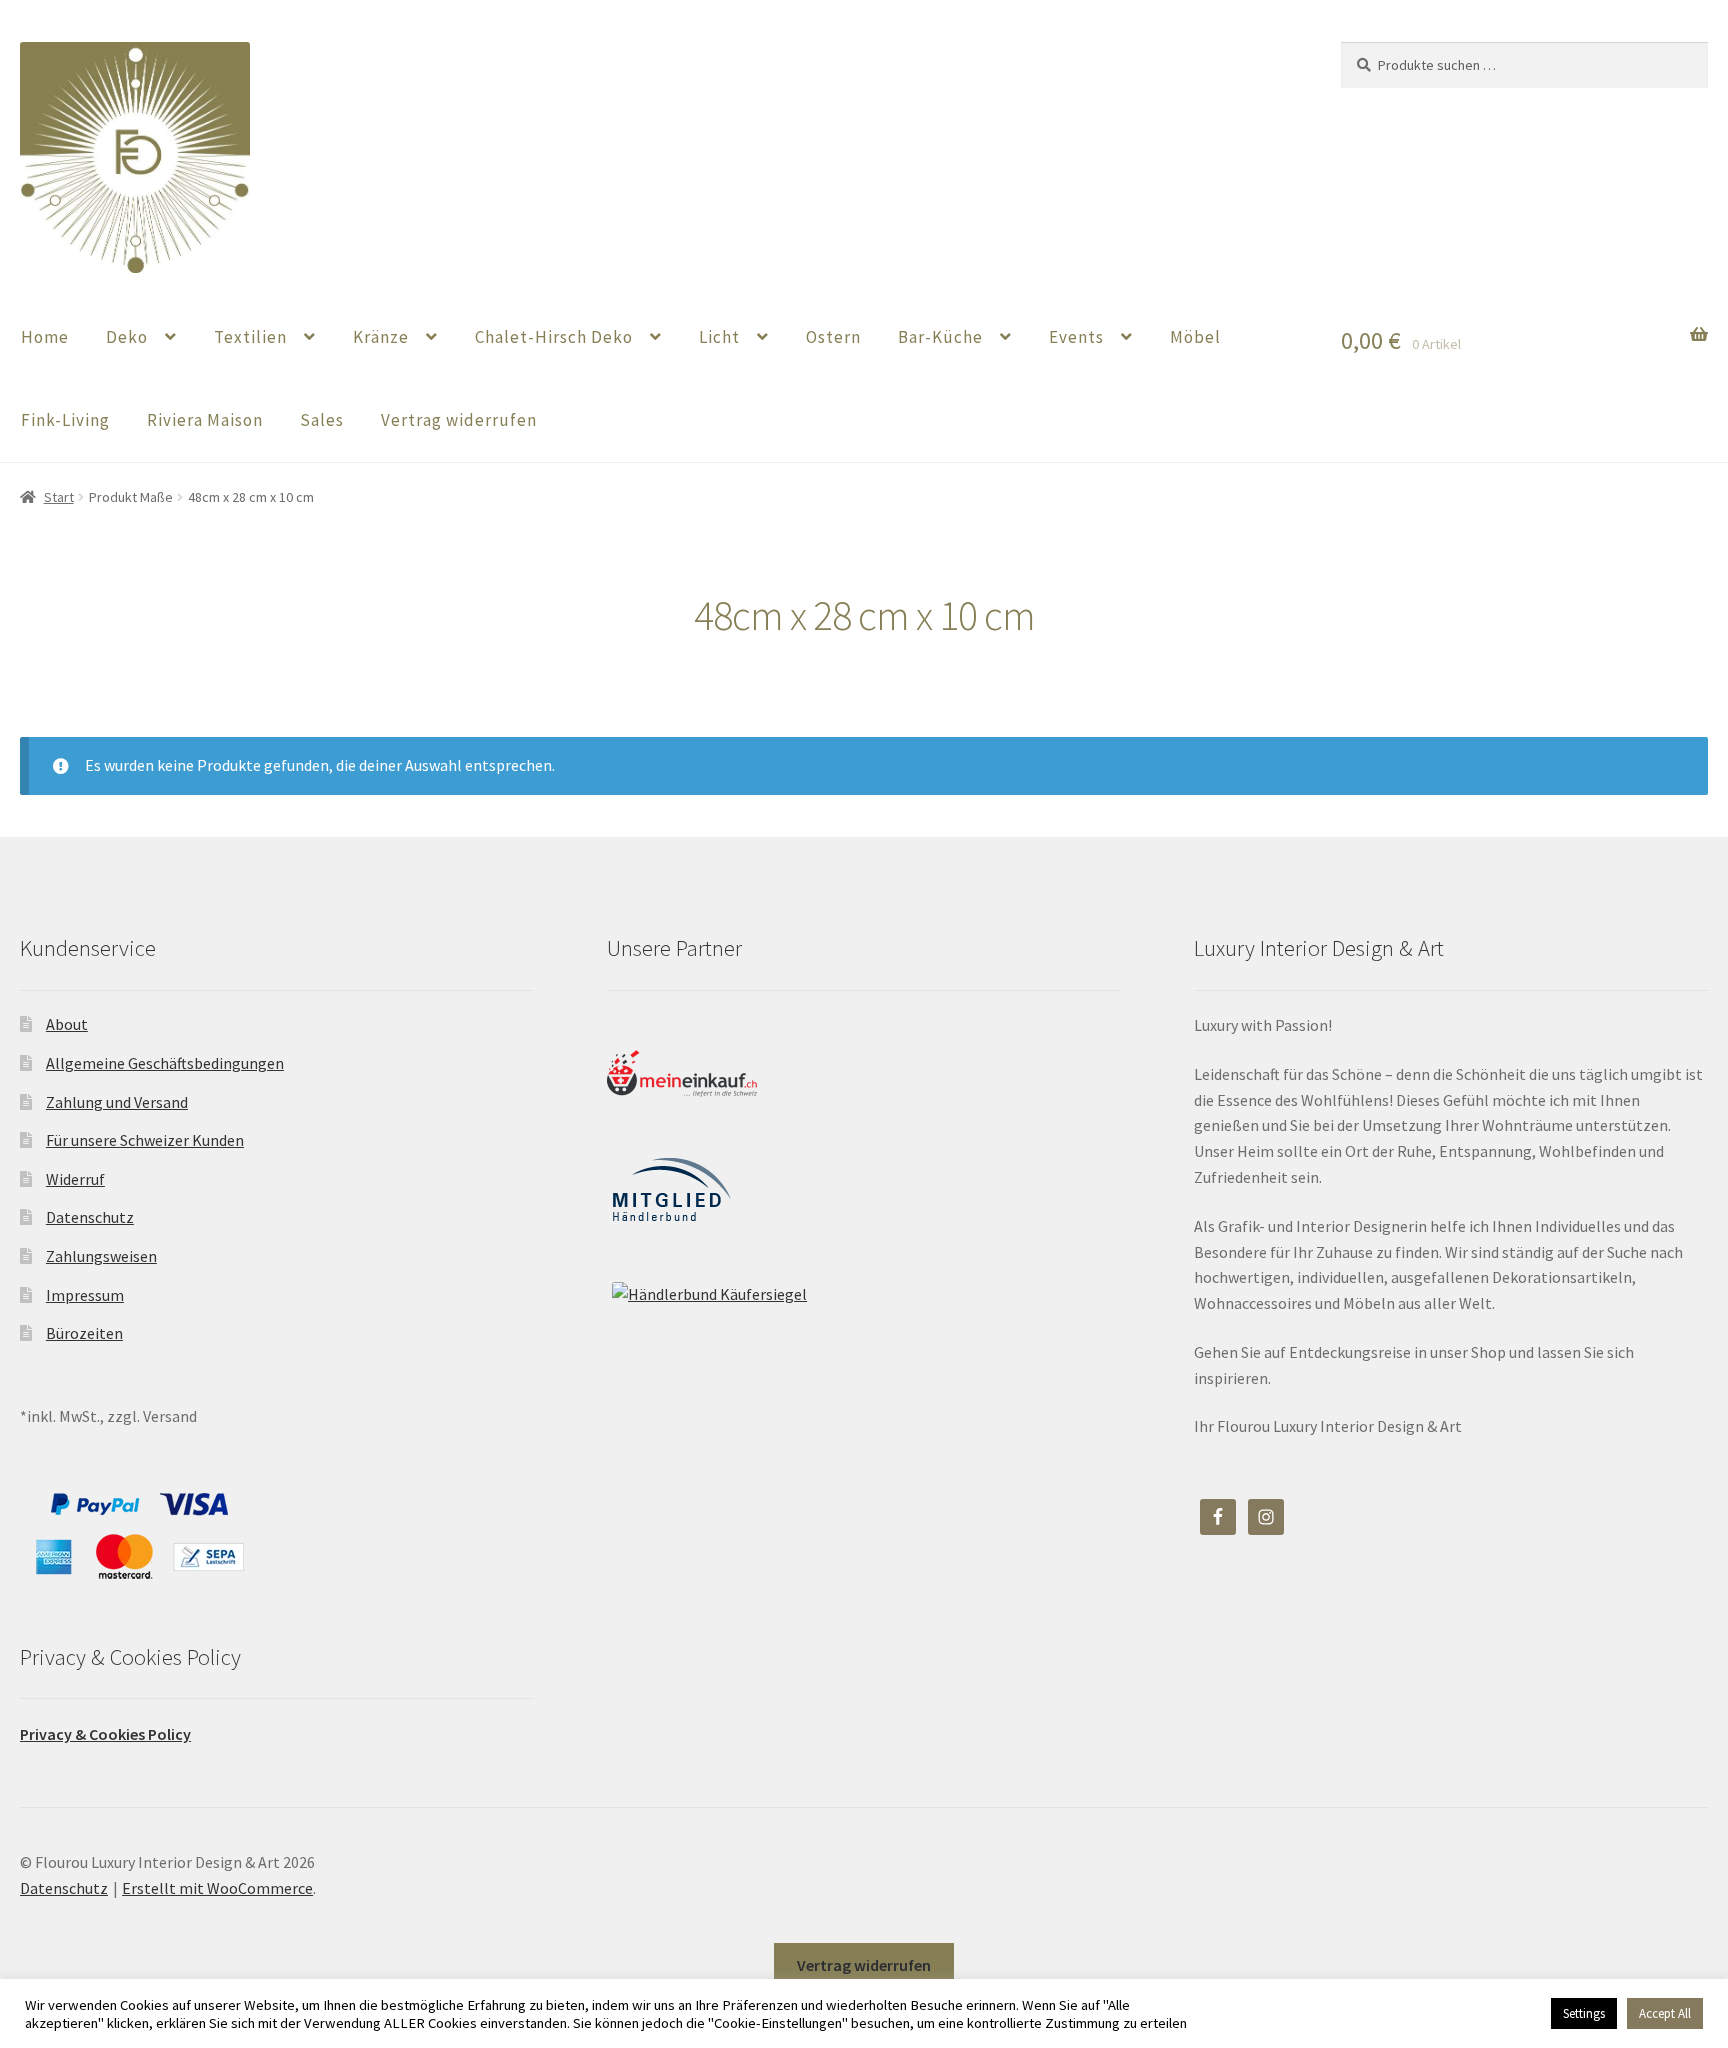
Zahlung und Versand (117, 1102)
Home (45, 337)
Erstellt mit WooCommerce (217, 1888)
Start (59, 497)
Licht (719, 337)
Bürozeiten (84, 1333)
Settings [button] (1584, 2013)
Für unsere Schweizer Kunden (145, 1140)
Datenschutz (90, 1217)
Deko (127, 337)
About (67, 1024)
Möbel (1195, 337)
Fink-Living (65, 420)
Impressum (85, 1295)
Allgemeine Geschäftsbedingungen (165, 1063)
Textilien (250, 337)
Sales (322, 420)
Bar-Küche (940, 337)
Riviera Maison (205, 420)
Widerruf (75, 1179)
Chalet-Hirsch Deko (554, 337)
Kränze (381, 337)
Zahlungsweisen (101, 1256)
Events (1076, 337)
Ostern (833, 337)
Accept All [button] (1665, 2013)
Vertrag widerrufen (459, 420)
